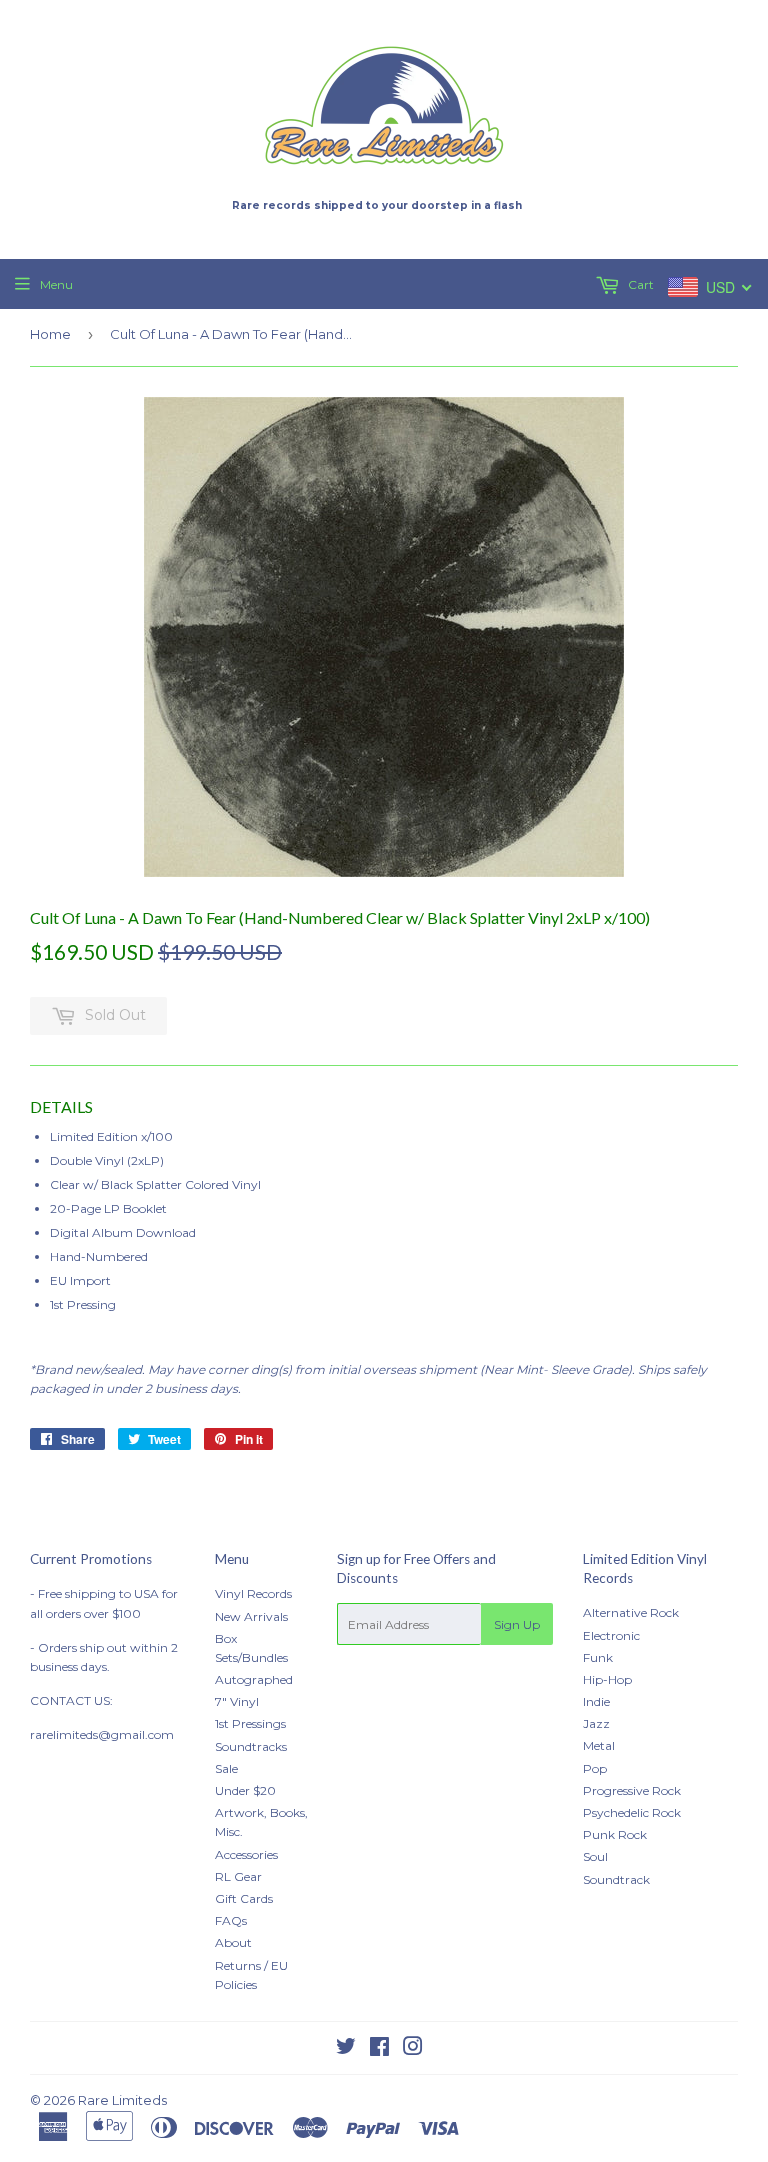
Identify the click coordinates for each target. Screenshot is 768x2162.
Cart (639, 284)
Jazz (596, 1723)
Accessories (246, 1854)
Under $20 (245, 1790)
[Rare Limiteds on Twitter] (346, 2049)
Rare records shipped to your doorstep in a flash (377, 205)
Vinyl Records (253, 1593)
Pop (595, 1768)
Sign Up (517, 1624)
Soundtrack (616, 1879)
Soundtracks (251, 1746)
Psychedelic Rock (632, 1812)
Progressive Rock (632, 1790)
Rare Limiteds (122, 2100)
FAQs (231, 1920)
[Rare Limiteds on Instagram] (413, 2049)
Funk (598, 1657)
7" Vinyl (237, 1701)
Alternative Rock (631, 1612)
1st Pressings (250, 1723)
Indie (596, 1701)
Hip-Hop (607, 1679)
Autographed (254, 1679)
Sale (226, 1768)
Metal (599, 1745)
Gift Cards (244, 1898)
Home (50, 334)
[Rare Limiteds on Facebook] (379, 2049)
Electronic (611, 1635)
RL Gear (238, 1876)
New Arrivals (251, 1616)
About (233, 1942)
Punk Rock (615, 1834)
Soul (595, 1856)
